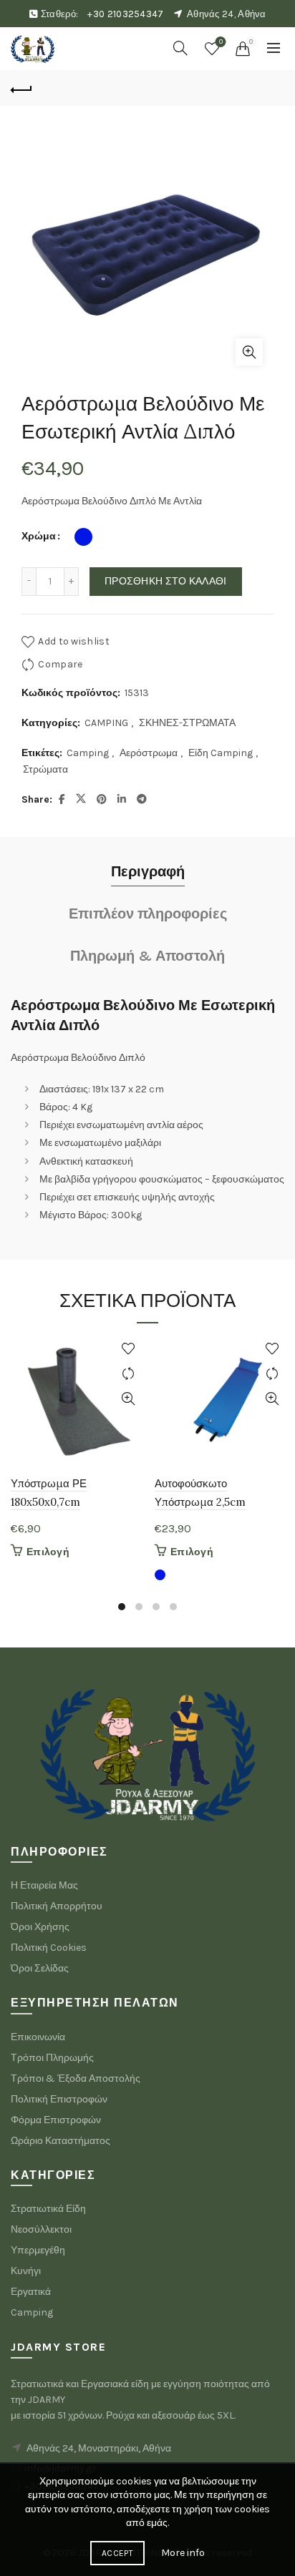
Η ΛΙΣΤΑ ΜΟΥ (221, 42)
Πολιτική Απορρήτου (57, 1906)
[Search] (180, 48)
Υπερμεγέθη (38, 2250)
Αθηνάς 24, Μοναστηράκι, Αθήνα (99, 2448)
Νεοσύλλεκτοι (41, 2229)
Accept (117, 2553)
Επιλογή (48, 1552)
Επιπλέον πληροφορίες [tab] (148, 914)
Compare (60, 663)
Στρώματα (45, 769)
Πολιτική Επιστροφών (59, 2099)
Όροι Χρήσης (40, 1927)
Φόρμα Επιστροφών (56, 2120)
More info (183, 2553)
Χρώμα (39, 536)
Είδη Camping (221, 753)
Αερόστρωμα (149, 753)
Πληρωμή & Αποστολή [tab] (147, 956)
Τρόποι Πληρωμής (52, 2058)
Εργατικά (31, 2292)
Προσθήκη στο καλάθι (166, 581)
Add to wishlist (74, 641)
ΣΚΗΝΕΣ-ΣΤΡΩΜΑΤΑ (187, 723)
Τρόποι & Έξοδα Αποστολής (76, 2078)
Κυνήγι (26, 2271)
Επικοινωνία (38, 2037)
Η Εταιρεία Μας (44, 1885)
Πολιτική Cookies (49, 1948)
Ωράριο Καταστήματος (61, 2141)
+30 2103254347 (125, 14)
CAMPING (106, 723)
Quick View (128, 1399)
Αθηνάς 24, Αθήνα (227, 14)
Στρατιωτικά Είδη (48, 2209)
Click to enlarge (249, 352)
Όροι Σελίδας (40, 1968)
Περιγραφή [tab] (148, 872)
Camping (88, 753)
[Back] (21, 88)
